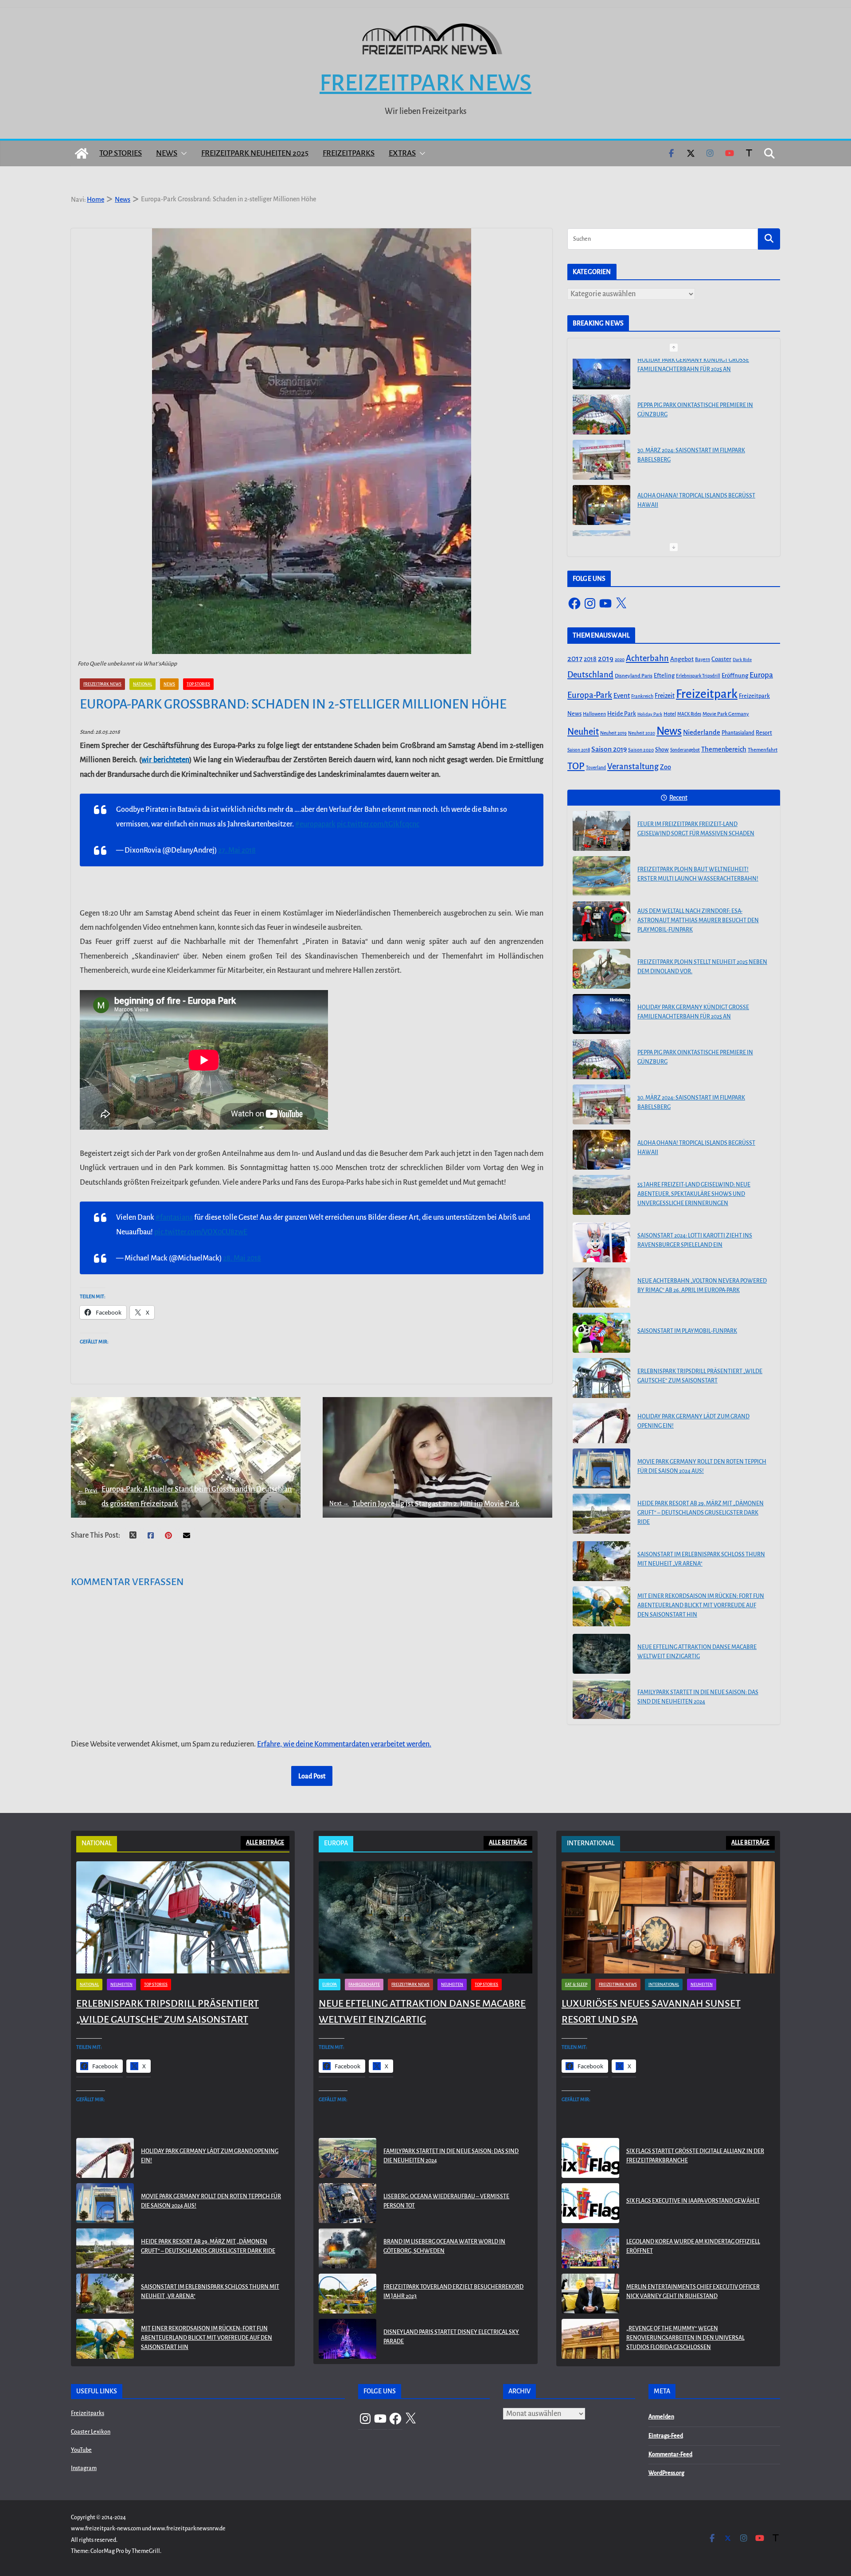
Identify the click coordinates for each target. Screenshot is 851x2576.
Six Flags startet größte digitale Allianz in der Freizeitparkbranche (695, 2156)
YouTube (81, 2450)
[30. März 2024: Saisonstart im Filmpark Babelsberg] (601, 424)
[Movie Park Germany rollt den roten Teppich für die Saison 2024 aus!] (601, 1468)
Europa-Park (590, 695)
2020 (620, 660)
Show (662, 750)
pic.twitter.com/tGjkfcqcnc (378, 824)
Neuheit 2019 (613, 733)
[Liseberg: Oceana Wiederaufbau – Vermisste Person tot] (347, 2203)
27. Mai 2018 (237, 850)
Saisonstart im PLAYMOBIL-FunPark (687, 1331)
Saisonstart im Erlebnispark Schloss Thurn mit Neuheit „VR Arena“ (701, 1559)
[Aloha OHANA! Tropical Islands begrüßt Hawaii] (601, 469)
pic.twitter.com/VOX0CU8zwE (201, 1232)
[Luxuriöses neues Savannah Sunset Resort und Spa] (668, 1917)
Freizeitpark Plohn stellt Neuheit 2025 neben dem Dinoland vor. (702, 967)
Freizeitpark (707, 694)
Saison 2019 (609, 749)
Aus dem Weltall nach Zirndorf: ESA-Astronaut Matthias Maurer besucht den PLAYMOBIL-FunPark (698, 920)
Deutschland (590, 675)
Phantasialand (738, 733)
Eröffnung (735, 675)
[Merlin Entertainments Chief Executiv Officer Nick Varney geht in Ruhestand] (590, 2294)
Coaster (721, 659)
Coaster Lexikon (91, 2432)
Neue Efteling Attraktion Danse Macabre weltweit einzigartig (697, 1652)
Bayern (703, 659)
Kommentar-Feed (670, 2455)
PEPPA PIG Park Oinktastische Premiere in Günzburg (695, 374)
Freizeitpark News (425, 83)
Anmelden (661, 2417)
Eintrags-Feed (666, 2436)
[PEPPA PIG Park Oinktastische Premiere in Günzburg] (601, 379)
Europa (761, 675)
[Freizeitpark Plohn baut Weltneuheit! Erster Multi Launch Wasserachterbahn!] (601, 876)
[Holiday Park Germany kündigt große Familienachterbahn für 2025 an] (601, 1014)
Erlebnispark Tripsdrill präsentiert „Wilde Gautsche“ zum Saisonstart (700, 1376)
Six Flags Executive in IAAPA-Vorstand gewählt (693, 2201)
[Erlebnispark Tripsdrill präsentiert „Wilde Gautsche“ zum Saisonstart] (601, 1378)
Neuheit (583, 732)
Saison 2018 (579, 750)
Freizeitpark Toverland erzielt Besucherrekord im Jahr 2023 (453, 2292)
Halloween (594, 714)
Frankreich (642, 696)
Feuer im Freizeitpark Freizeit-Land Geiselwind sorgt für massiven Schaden (696, 829)
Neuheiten (121, 1985)
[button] (182, 153)
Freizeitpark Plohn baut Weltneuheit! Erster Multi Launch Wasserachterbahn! (698, 874)
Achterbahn (647, 658)
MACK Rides (689, 714)
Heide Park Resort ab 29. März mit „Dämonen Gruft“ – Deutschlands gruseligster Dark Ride (701, 1513)
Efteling (664, 675)
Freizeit (665, 696)
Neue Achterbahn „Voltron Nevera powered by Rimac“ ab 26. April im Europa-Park (702, 1286)
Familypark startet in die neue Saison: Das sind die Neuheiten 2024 (698, 1697)
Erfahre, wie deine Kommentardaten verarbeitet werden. (344, 1744)
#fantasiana (174, 1218)
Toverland (596, 768)
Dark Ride (742, 660)
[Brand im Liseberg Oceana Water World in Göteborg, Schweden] (347, 2248)
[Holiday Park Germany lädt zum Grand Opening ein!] (601, 1423)
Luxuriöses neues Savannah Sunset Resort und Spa (651, 2012)
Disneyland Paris (634, 676)
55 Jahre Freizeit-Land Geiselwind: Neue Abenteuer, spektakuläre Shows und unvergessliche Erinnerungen (694, 513)
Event (622, 696)
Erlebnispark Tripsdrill (698, 676)
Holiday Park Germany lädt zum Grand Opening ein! (693, 1421)
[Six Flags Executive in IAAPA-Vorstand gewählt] (590, 2203)
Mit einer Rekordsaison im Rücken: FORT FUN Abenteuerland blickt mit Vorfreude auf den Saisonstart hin (701, 1605)
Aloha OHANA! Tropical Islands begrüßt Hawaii (696, 464)
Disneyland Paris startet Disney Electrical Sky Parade (451, 2337)
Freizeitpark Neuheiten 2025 (255, 153)
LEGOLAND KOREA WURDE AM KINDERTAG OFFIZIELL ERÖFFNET (693, 2246)
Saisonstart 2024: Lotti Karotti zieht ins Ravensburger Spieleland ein (695, 1240)
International (664, 1985)
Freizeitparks (349, 153)
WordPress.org (666, 2473)
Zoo (666, 767)
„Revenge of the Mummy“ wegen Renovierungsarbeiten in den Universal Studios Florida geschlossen (685, 2338)
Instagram (84, 2468)
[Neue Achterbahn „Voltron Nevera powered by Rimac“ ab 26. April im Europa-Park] (601, 1288)
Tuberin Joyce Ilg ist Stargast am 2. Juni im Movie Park (424, 1504)
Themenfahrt (763, 750)
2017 (575, 659)
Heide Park (622, 714)
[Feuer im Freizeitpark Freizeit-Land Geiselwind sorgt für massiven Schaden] (601, 831)
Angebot (682, 659)
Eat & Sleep (576, 1985)
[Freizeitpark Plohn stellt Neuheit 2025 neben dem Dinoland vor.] (601, 969)
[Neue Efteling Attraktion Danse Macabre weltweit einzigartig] (601, 1654)
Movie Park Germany (726, 714)
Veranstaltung (633, 767)
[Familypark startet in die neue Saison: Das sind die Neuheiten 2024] (601, 1699)
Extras (402, 153)
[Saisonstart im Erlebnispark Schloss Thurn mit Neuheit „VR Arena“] (601, 1561)
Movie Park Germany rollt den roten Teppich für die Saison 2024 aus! (702, 1466)
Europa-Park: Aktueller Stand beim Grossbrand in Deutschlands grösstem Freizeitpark (185, 1496)
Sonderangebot (685, 750)
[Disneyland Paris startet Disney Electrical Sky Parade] (347, 2339)
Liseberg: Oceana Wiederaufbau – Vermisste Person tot (446, 2201)
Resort (764, 733)
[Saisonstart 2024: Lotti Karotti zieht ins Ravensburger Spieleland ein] (601, 1242)
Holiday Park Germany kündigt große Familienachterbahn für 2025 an (693, 1012)
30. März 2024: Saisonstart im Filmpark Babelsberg (691, 419)
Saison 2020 (641, 750)
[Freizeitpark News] (82, 153)
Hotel (670, 714)
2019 (606, 659)
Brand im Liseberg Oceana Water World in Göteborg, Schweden (444, 2246)
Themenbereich (724, 749)
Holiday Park (650, 714)
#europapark (315, 824)
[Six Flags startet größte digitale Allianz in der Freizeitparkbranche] (590, 2158)
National (142, 684)
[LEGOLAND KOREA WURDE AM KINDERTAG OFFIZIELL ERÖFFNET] (590, 2248)
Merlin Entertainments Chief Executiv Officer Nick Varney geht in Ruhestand (693, 2292)
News (167, 153)
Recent (678, 798)
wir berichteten (165, 760)
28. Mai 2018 (242, 1258)
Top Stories (121, 153)
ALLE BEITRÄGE (265, 1843)
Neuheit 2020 (642, 733)
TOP (576, 766)
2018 (590, 659)
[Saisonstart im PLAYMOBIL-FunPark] (601, 1333)
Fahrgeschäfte (364, 1985)
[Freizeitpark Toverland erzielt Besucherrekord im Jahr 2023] (347, 2294)
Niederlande (702, 732)
